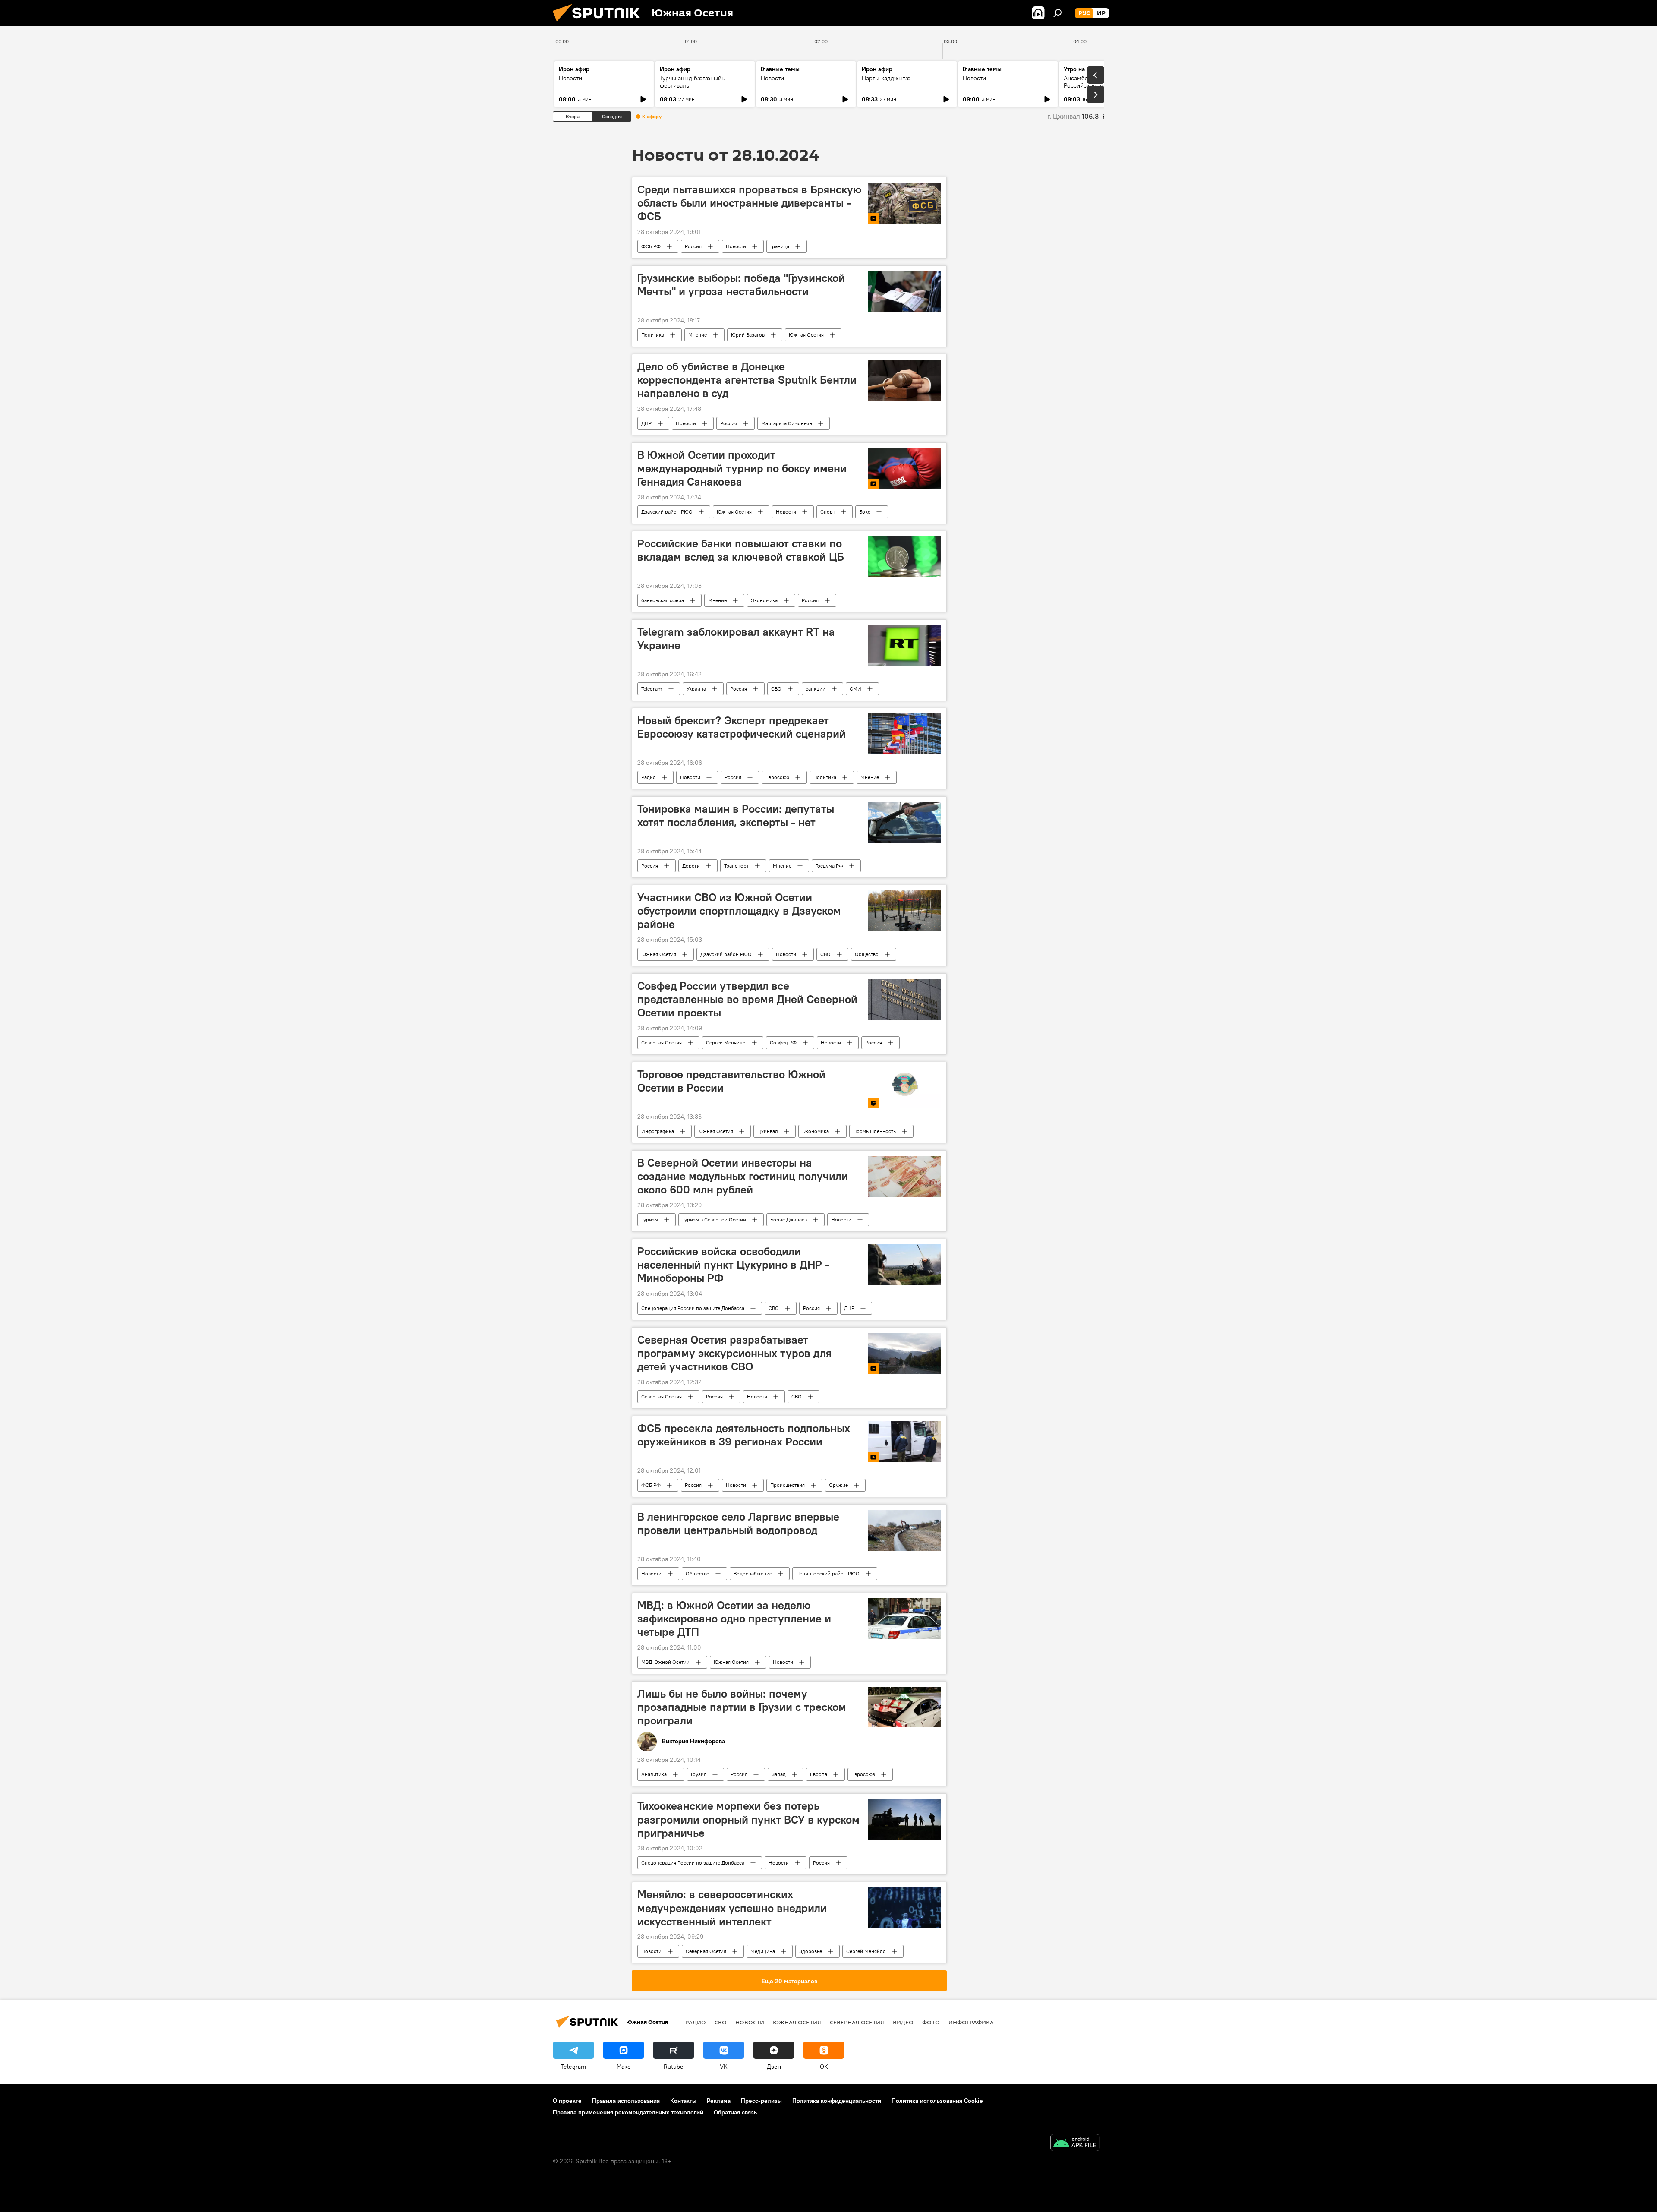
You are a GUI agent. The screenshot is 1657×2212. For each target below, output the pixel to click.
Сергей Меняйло (726, 1043)
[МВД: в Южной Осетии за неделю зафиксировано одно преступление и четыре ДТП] (905, 1619)
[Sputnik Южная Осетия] (600, 24)
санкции (816, 689)
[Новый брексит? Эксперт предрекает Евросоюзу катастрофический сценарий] (905, 734)
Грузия (699, 1774)
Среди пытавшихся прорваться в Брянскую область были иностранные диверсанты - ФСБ (749, 203)
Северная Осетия (662, 1043)
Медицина (763, 1951)
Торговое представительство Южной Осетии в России (731, 1081)
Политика (653, 335)
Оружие (838, 1485)
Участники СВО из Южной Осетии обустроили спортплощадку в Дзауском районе (739, 911)
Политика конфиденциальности (837, 2101)
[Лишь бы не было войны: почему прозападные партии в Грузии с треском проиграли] (905, 1707)
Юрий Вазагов (748, 335)
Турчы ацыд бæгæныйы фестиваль (693, 82)
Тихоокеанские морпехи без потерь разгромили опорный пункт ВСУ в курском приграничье (748, 1819)
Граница (780, 246)
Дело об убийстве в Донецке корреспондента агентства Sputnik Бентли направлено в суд (747, 380)
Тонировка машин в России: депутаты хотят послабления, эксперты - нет (736, 816)
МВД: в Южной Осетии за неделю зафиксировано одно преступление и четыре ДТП (734, 1619)
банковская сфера (663, 600)
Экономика (764, 600)
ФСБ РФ (651, 246)
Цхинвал (768, 1131)
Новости (570, 78)
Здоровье (811, 1951)
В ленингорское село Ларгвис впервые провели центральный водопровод (738, 1523)
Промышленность (874, 1131)
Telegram (652, 689)
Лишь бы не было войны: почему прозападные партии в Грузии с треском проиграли (742, 1707)
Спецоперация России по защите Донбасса (693, 1308)
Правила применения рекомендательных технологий (628, 2112)
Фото (931, 2022)
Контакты (683, 2101)
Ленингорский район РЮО (828, 1573)
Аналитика (654, 1774)
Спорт (828, 512)
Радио (649, 777)
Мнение (698, 335)
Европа (819, 1774)
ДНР (646, 423)
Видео (903, 2022)
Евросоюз (777, 777)
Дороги (691, 866)
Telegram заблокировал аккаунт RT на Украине (736, 639)
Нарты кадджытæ (886, 78)
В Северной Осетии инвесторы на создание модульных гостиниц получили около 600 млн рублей (743, 1176)
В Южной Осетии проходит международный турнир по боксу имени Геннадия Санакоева (742, 468)
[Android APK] (1075, 2144)
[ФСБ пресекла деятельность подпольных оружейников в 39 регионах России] (905, 1442)
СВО (776, 689)
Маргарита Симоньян (787, 423)
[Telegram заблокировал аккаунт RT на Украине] (905, 645)
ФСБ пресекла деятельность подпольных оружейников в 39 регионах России (744, 1435)
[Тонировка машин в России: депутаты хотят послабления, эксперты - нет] (905, 822)
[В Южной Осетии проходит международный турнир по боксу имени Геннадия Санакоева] (905, 469)
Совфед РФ (783, 1043)
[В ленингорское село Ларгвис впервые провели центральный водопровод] (905, 1530)
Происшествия (788, 1485)
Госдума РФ (829, 866)
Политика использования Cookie (937, 2101)
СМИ (855, 689)
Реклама (719, 2101)
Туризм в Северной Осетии (714, 1220)
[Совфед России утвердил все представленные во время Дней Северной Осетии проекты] (905, 999)
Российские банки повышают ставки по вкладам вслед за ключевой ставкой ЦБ (741, 550)
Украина (696, 689)
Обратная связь (735, 2112)
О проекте (567, 2101)
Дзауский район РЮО (667, 512)
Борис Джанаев (789, 1220)
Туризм (650, 1220)
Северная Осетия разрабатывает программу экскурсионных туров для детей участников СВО (734, 1353)
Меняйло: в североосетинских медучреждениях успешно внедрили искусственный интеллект (732, 1908)
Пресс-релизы (761, 2101)
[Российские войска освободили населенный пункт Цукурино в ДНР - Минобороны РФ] (905, 1265)
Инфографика (658, 1131)
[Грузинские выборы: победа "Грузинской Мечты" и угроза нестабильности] (905, 292)
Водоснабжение (753, 1573)
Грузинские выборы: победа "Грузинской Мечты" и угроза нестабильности (741, 285)
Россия (693, 246)
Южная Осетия (806, 335)
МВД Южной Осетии (665, 1662)
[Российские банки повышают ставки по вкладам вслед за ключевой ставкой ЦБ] (905, 557)
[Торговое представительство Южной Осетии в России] (905, 1088)
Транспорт (736, 866)
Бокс (865, 512)
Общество (867, 954)
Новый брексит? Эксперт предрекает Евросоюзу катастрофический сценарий (742, 727)
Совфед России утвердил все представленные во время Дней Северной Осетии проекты (747, 999)
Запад (779, 1774)
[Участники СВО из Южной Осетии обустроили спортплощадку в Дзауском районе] (905, 911)
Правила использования (626, 2101)
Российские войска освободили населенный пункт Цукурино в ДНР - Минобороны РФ (733, 1265)
